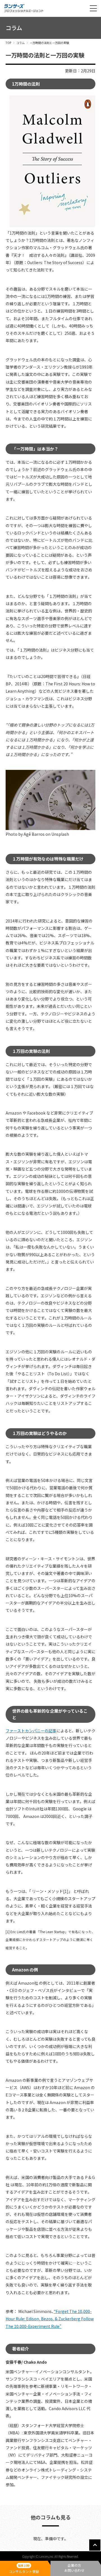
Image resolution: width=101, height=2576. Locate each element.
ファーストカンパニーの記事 (31, 1731)
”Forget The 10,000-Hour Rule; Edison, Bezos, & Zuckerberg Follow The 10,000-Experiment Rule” (50, 2319)
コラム (20, 43)
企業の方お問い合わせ (74, 2568)
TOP (8, 43)
